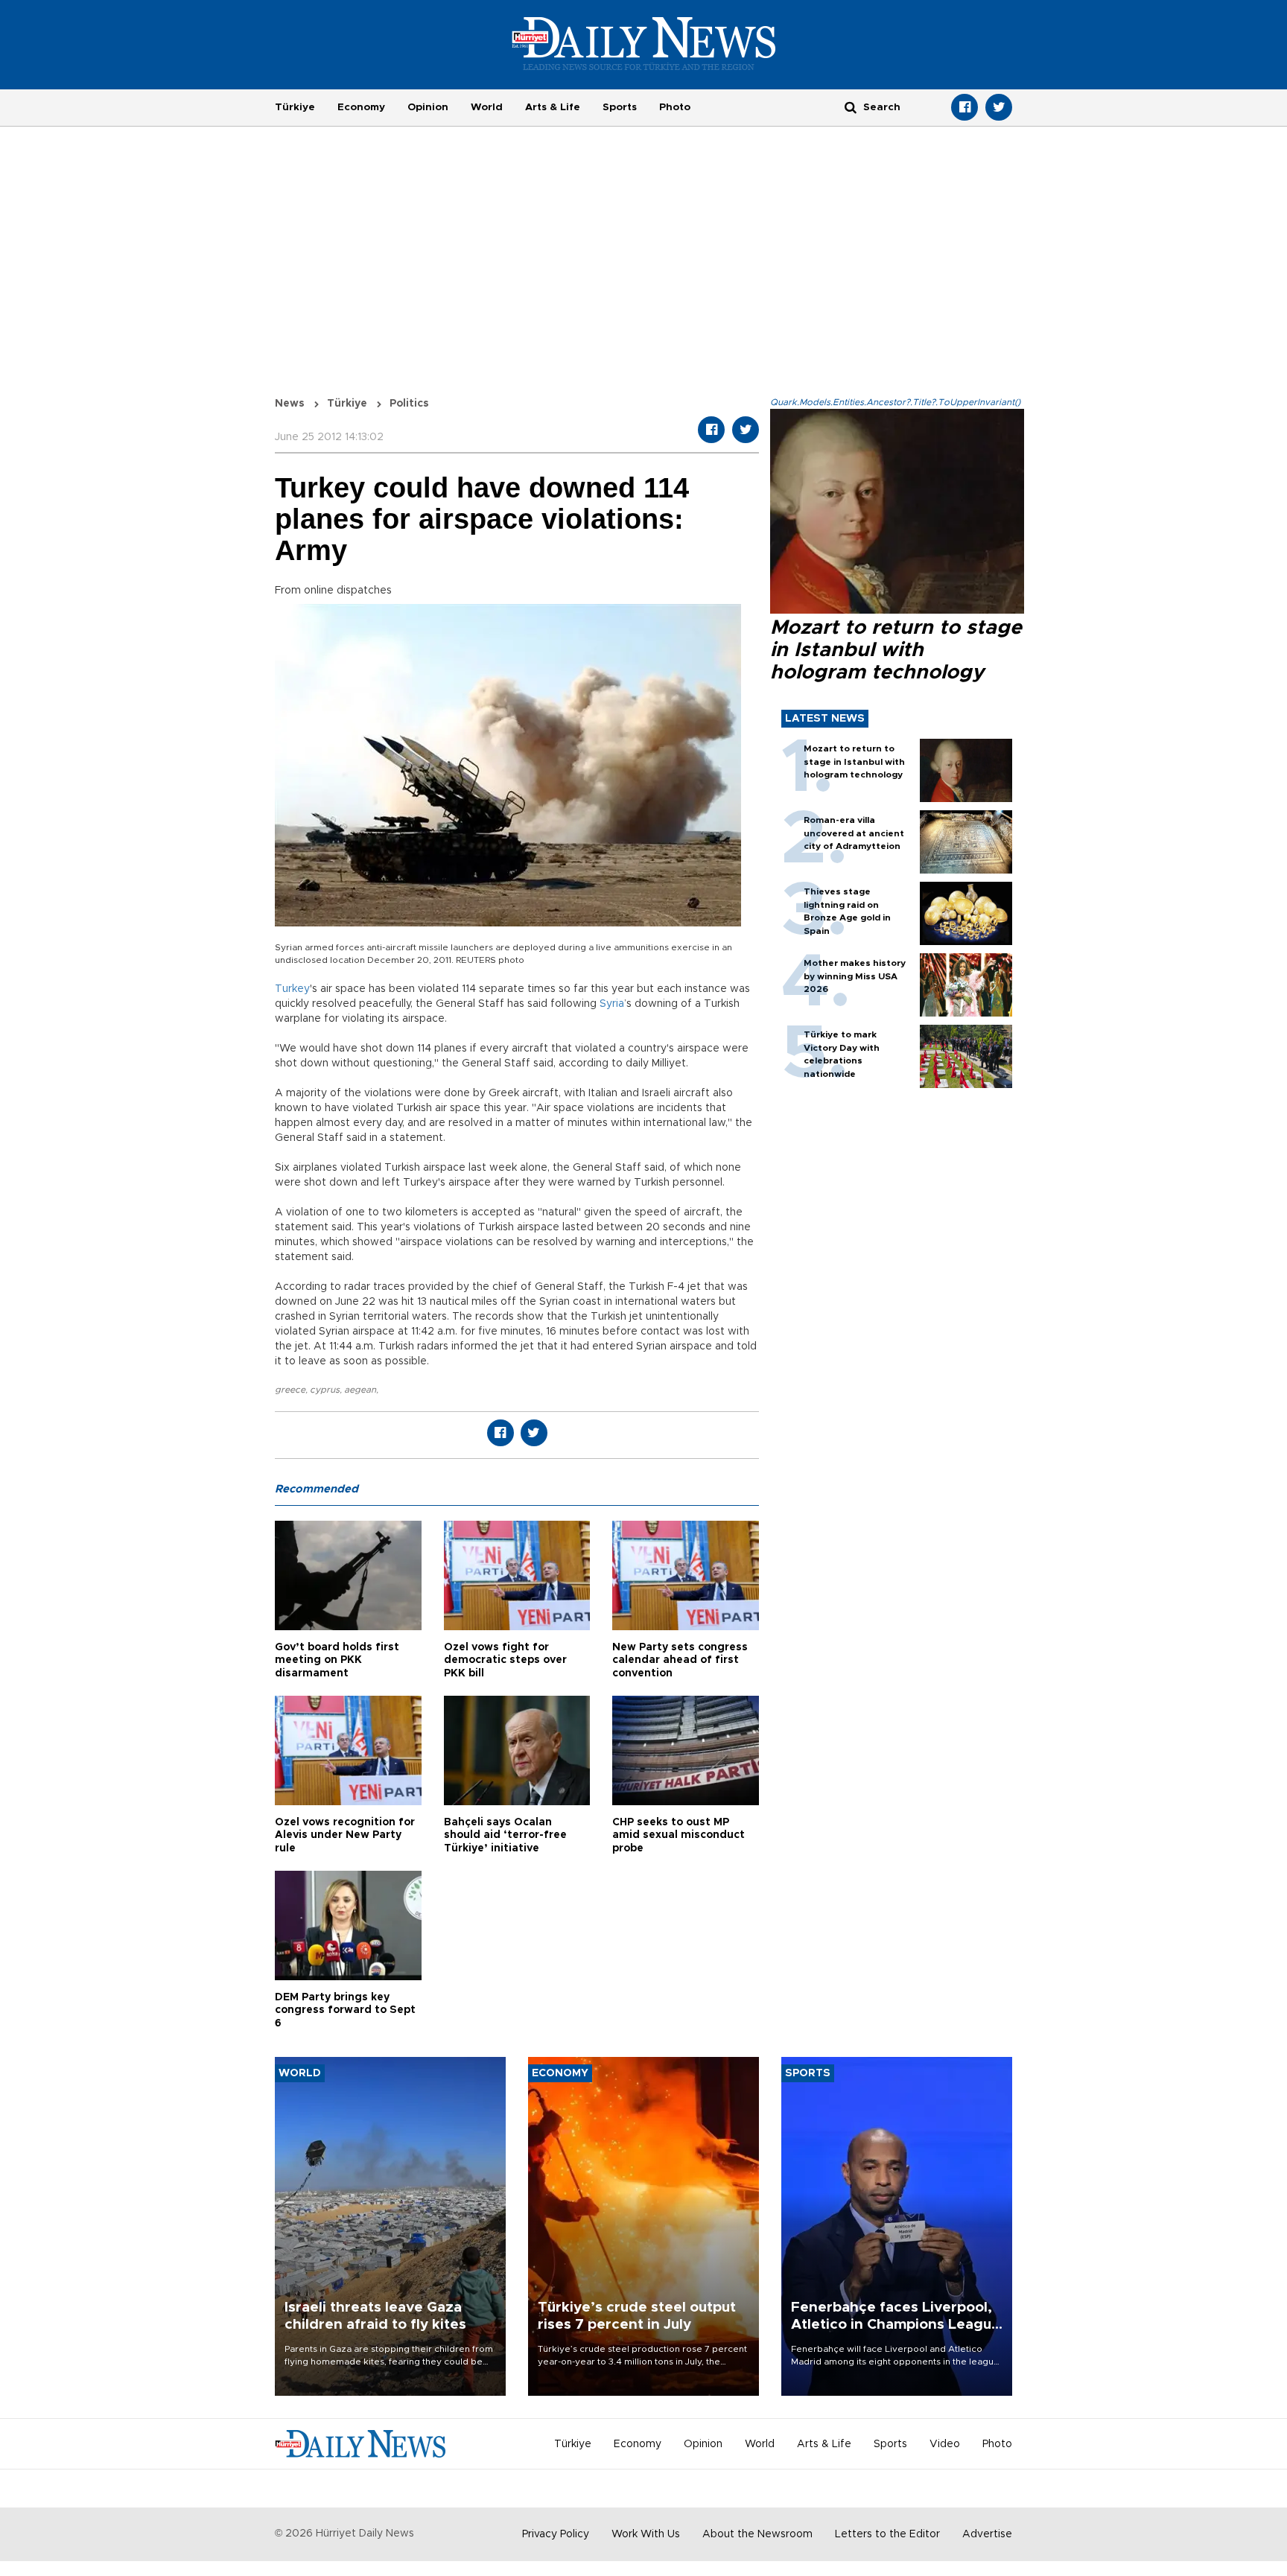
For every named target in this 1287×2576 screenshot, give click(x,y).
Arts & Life (553, 107)
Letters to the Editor (887, 2534)
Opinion (428, 107)
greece (290, 1390)
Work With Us (646, 2534)
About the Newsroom (757, 2534)
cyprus (325, 1390)
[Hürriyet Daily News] (644, 43)
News (290, 404)
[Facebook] (965, 107)
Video (945, 2444)
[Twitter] (999, 107)
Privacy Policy (556, 2534)
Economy (361, 107)
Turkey (292, 989)
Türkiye (295, 107)
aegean (360, 1390)
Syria (612, 1004)
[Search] (851, 107)
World (487, 107)
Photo (675, 107)
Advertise (987, 2534)
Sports (620, 107)
